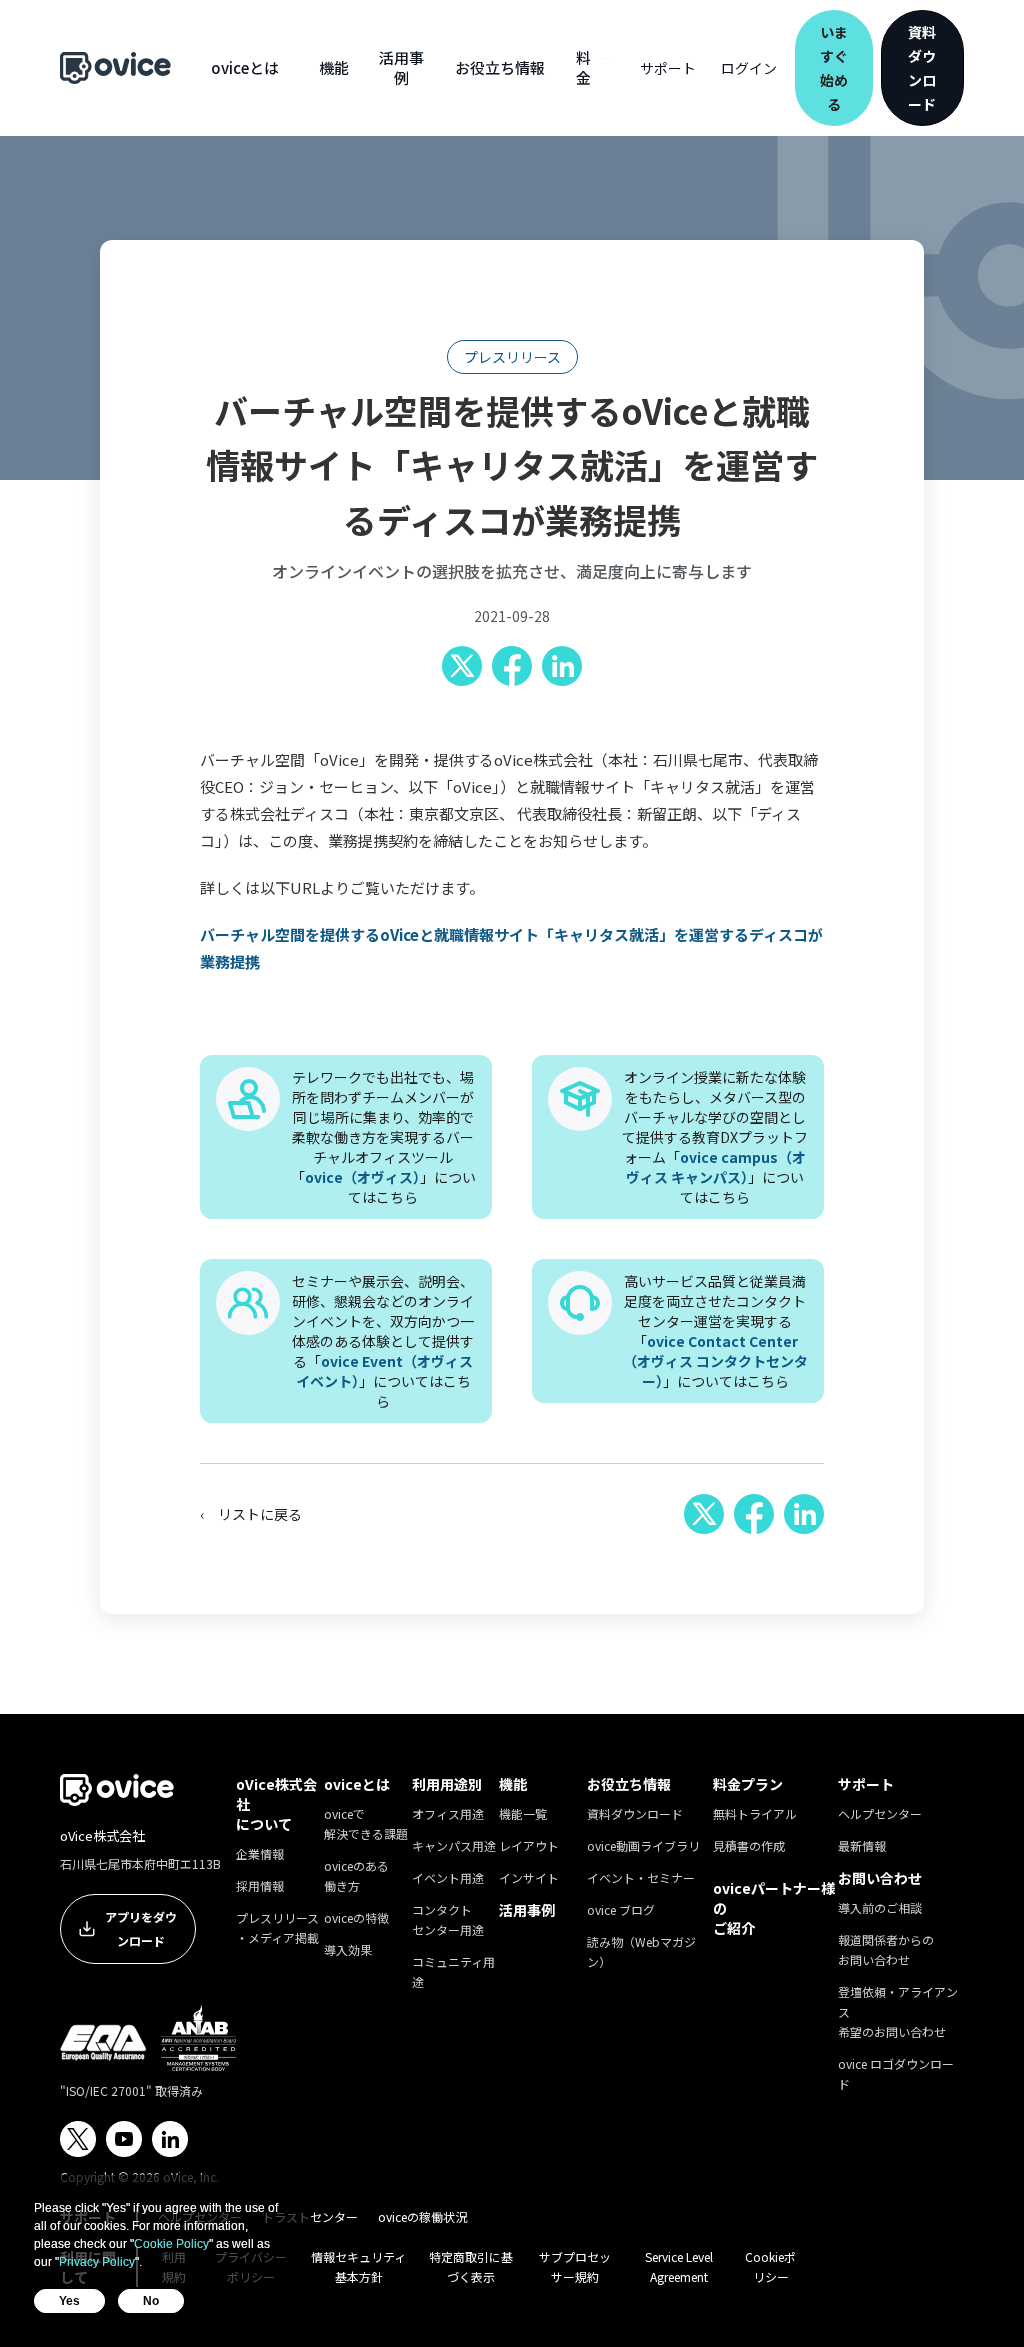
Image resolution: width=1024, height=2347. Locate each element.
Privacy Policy (97, 2262)
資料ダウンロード (922, 68)
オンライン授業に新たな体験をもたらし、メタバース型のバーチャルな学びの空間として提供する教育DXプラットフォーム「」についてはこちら (715, 1137)
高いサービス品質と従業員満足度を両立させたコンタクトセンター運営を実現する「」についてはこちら (715, 1331)
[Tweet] (462, 666)
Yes (69, 2301)
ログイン (749, 68)
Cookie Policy (171, 2244)
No (151, 2301)
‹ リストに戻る (251, 1514)
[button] (245, 68)
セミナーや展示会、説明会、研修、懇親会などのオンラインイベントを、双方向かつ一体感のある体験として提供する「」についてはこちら (383, 1341)
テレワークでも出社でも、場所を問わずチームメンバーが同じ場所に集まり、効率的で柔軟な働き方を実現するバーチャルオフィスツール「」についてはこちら (383, 1137)
